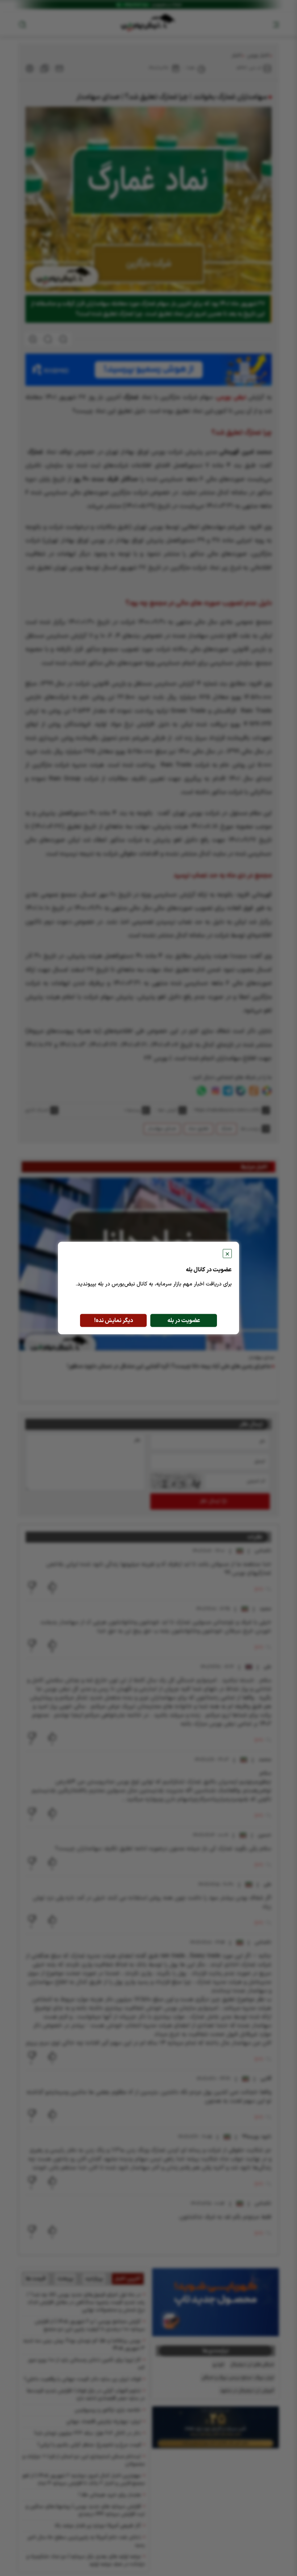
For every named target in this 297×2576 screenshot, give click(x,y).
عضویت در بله (184, 1321)
